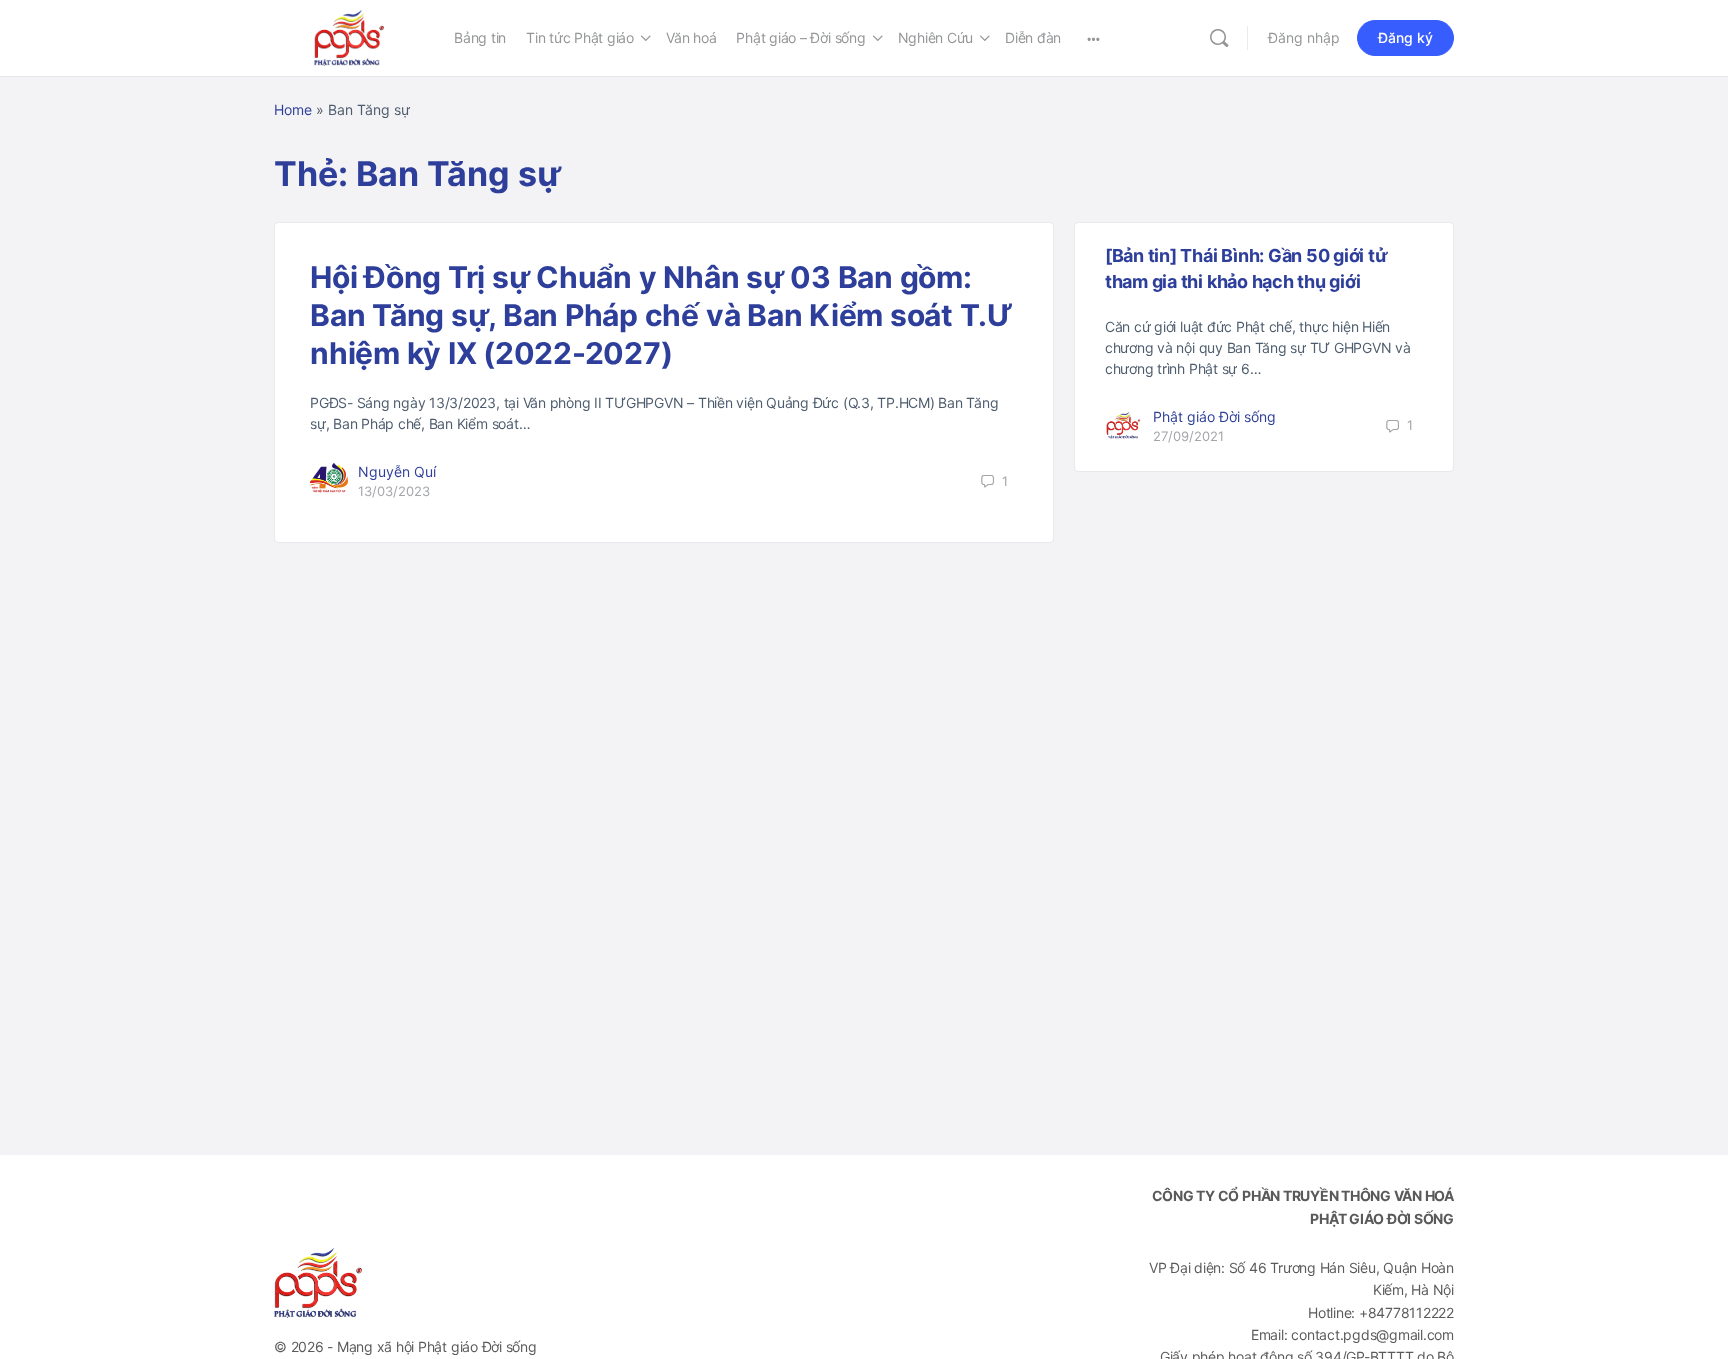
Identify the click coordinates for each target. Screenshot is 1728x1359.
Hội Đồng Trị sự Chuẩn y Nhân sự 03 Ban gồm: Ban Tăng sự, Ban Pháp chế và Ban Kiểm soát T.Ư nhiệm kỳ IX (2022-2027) (661, 315)
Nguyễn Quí (397, 471)
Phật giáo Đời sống (1214, 416)
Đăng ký (1405, 37)
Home (293, 109)
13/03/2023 (394, 491)
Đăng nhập (1304, 37)
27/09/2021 (1188, 436)
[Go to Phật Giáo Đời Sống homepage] (349, 36)
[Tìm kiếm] (1219, 38)
